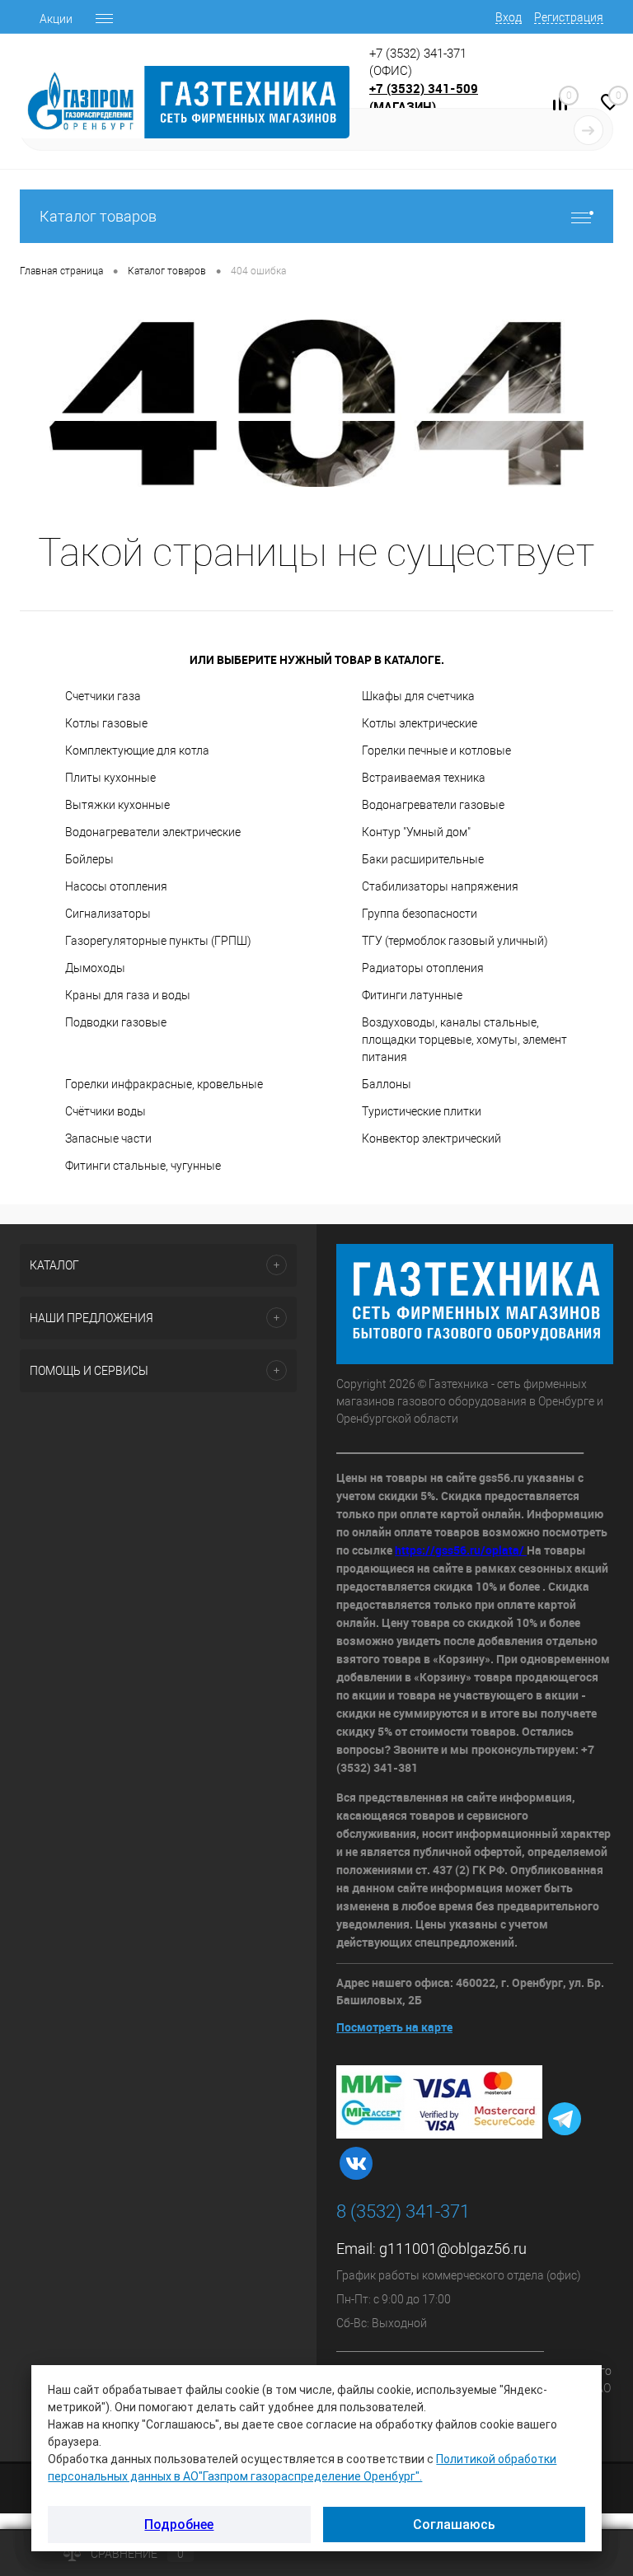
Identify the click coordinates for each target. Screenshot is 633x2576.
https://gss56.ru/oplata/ (461, 1550)
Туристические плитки (422, 1111)
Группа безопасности (420, 914)
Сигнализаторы (108, 914)
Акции (56, 19)
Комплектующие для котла (137, 750)
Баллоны (387, 1084)
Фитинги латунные (412, 995)
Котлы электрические (420, 723)
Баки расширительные (423, 859)
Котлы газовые (106, 723)
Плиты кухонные (110, 778)
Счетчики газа (103, 696)
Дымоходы (95, 968)
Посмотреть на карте (394, 2027)
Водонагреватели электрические (153, 832)
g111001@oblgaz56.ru (453, 2249)
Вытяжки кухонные (117, 805)
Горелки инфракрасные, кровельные (164, 1084)
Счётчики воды (105, 1111)
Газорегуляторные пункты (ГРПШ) (158, 941)
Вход (509, 17)
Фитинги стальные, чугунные (143, 1166)
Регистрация (569, 17)
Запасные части (108, 1138)
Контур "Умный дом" (416, 832)
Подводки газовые (116, 1022)
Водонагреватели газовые (433, 805)
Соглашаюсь (454, 2525)
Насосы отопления (116, 886)
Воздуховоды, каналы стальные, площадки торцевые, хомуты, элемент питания (464, 1040)
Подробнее (179, 2525)
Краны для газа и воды (128, 995)
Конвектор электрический (431, 1138)
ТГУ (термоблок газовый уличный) (455, 941)
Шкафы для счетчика (418, 696)
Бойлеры (89, 859)
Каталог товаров (98, 216)
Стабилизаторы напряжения (440, 886)
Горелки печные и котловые (436, 750)
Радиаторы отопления (423, 968)
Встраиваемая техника (424, 778)
